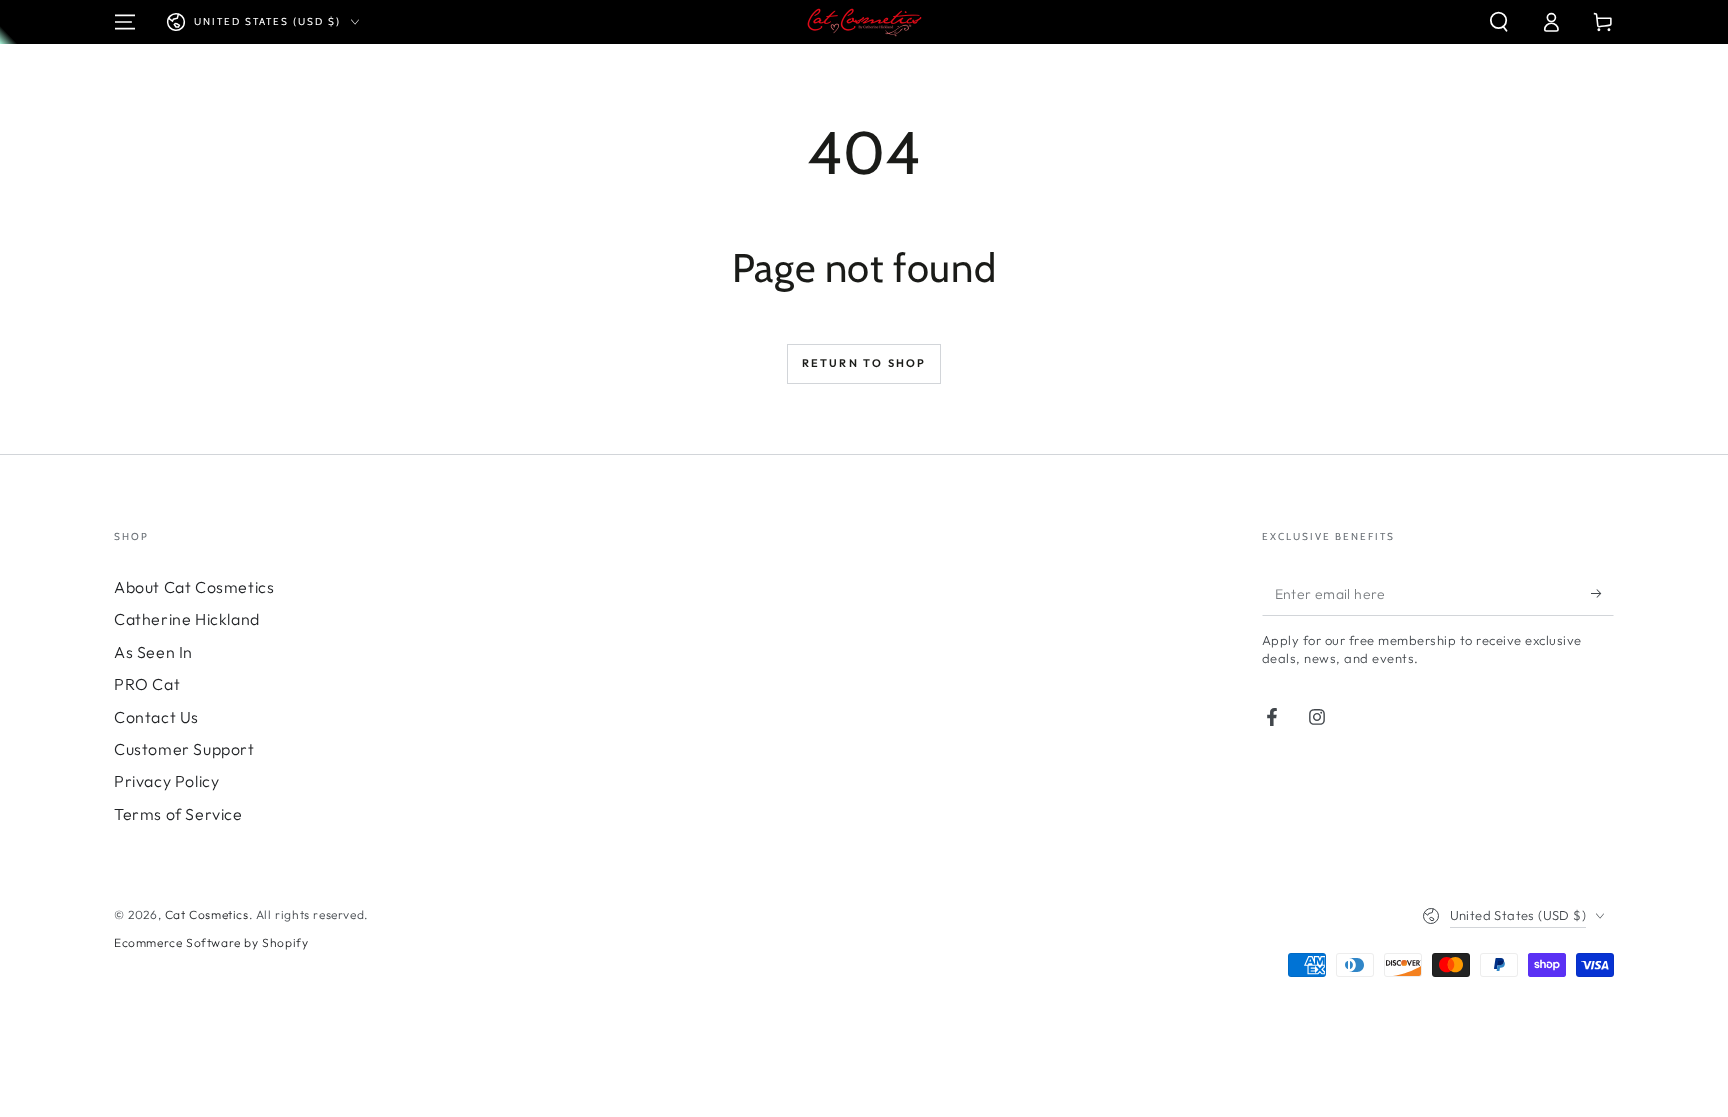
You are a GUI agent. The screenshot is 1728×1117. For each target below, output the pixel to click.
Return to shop (864, 363)
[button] (1499, 22)
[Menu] (125, 22)
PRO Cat (147, 684)
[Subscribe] (1602, 593)
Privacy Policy (166, 781)
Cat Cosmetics (207, 914)
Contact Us (156, 717)
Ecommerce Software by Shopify (211, 942)
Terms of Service (178, 814)
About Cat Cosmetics (194, 587)
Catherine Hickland (187, 619)
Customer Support (184, 749)
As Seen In (153, 652)
